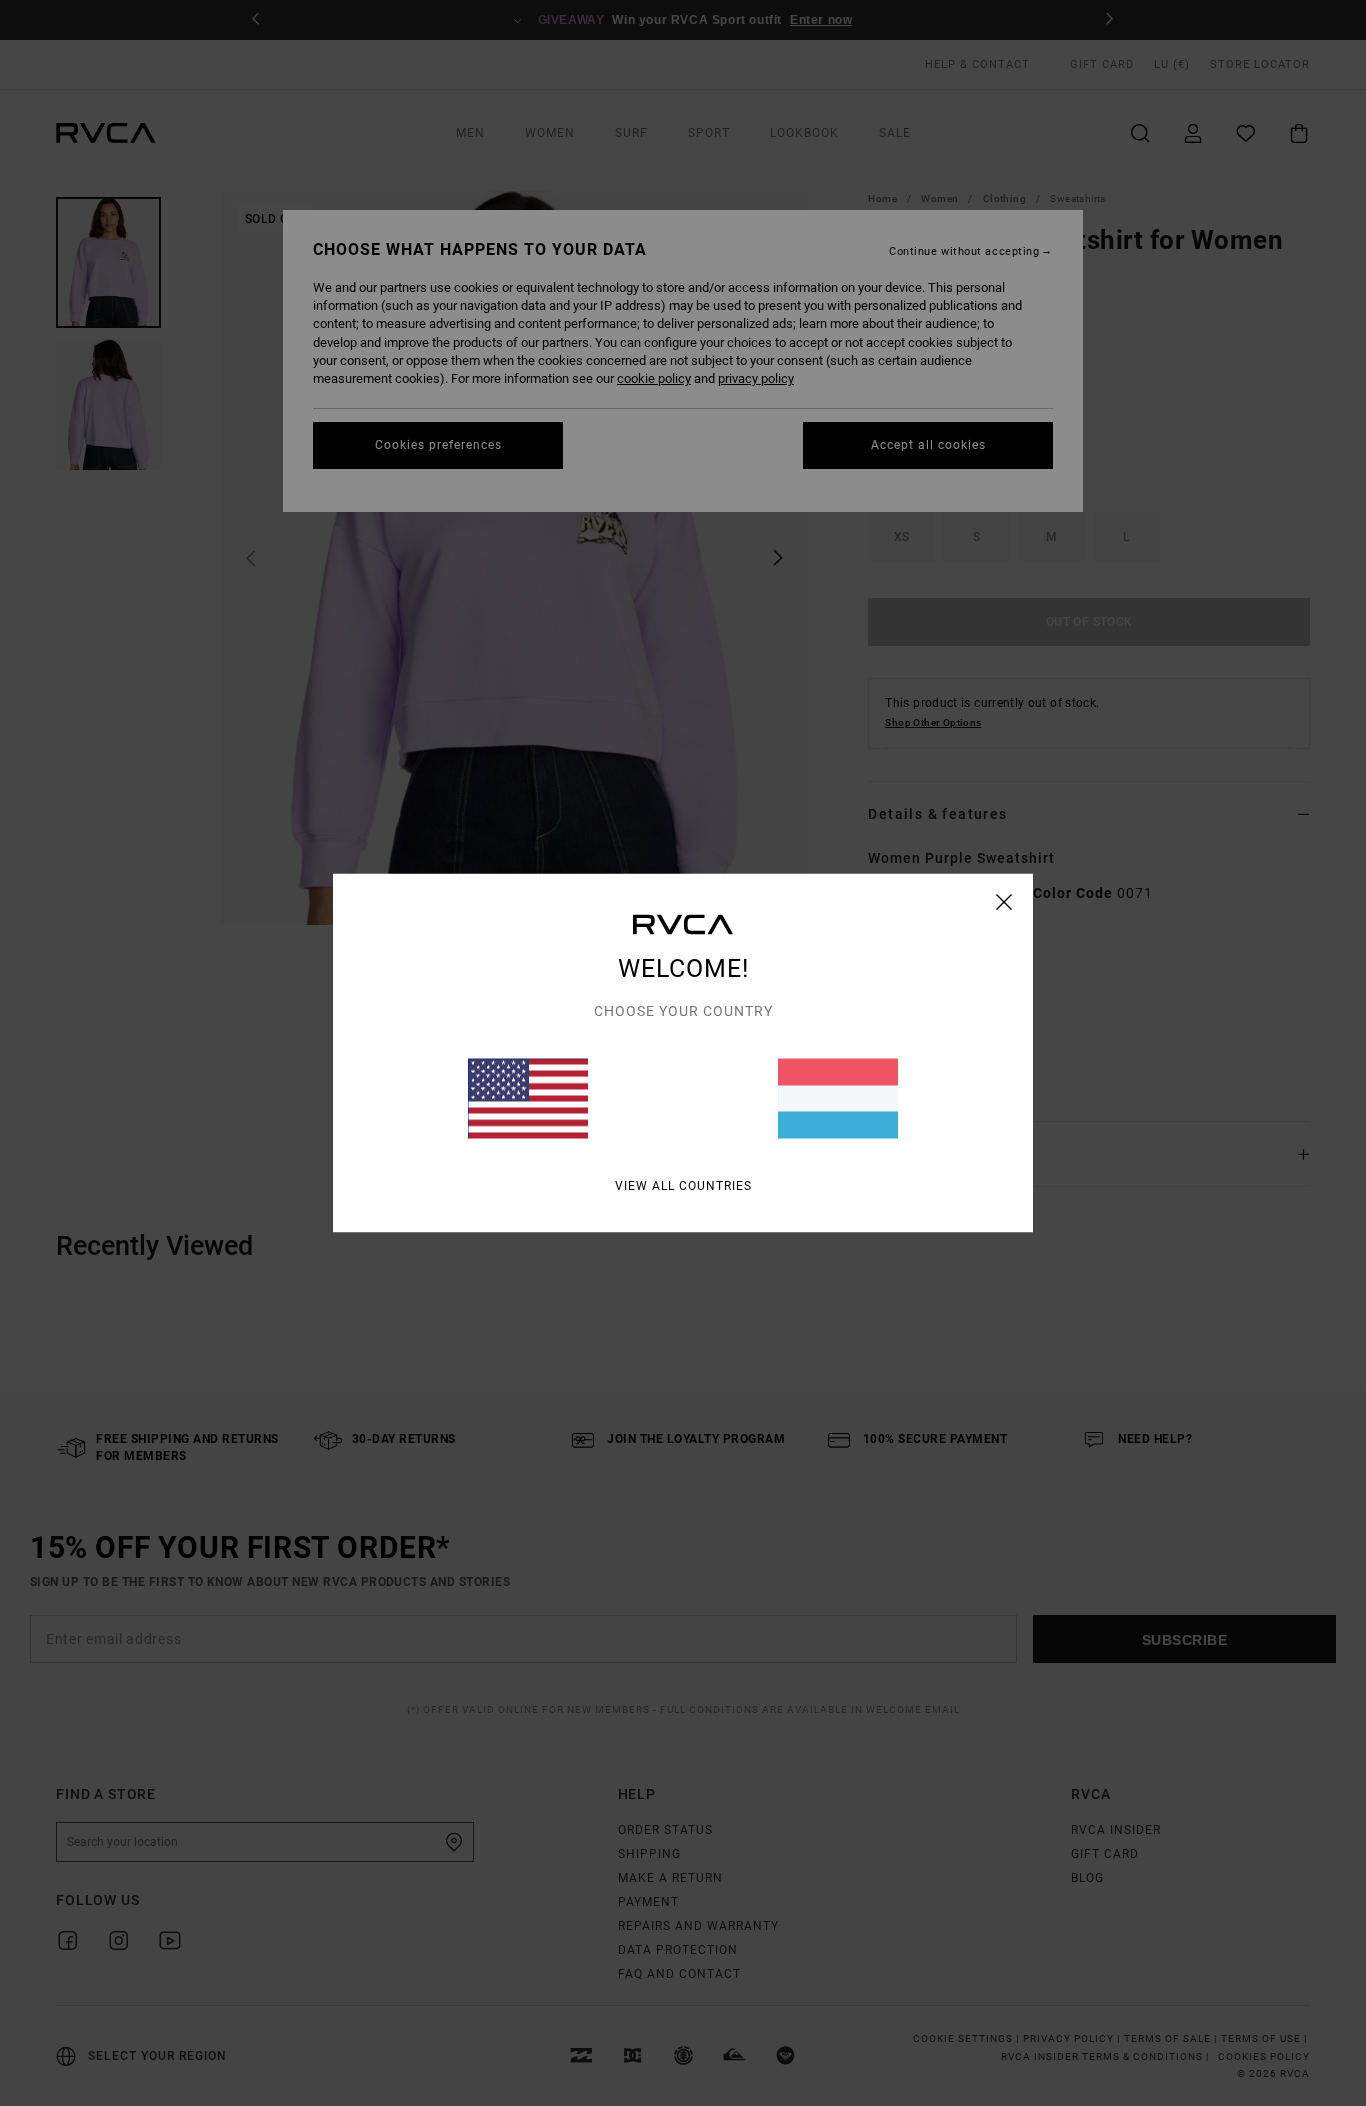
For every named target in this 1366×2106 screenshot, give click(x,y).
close (1004, 902)
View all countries (683, 1186)
